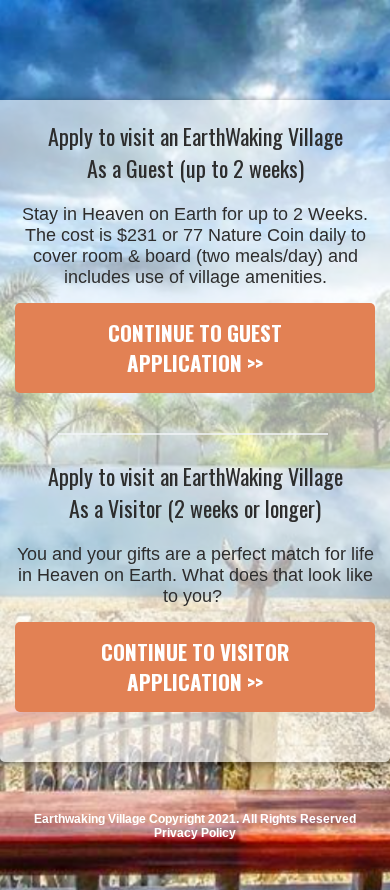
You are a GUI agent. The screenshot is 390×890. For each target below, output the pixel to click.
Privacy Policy (195, 833)
